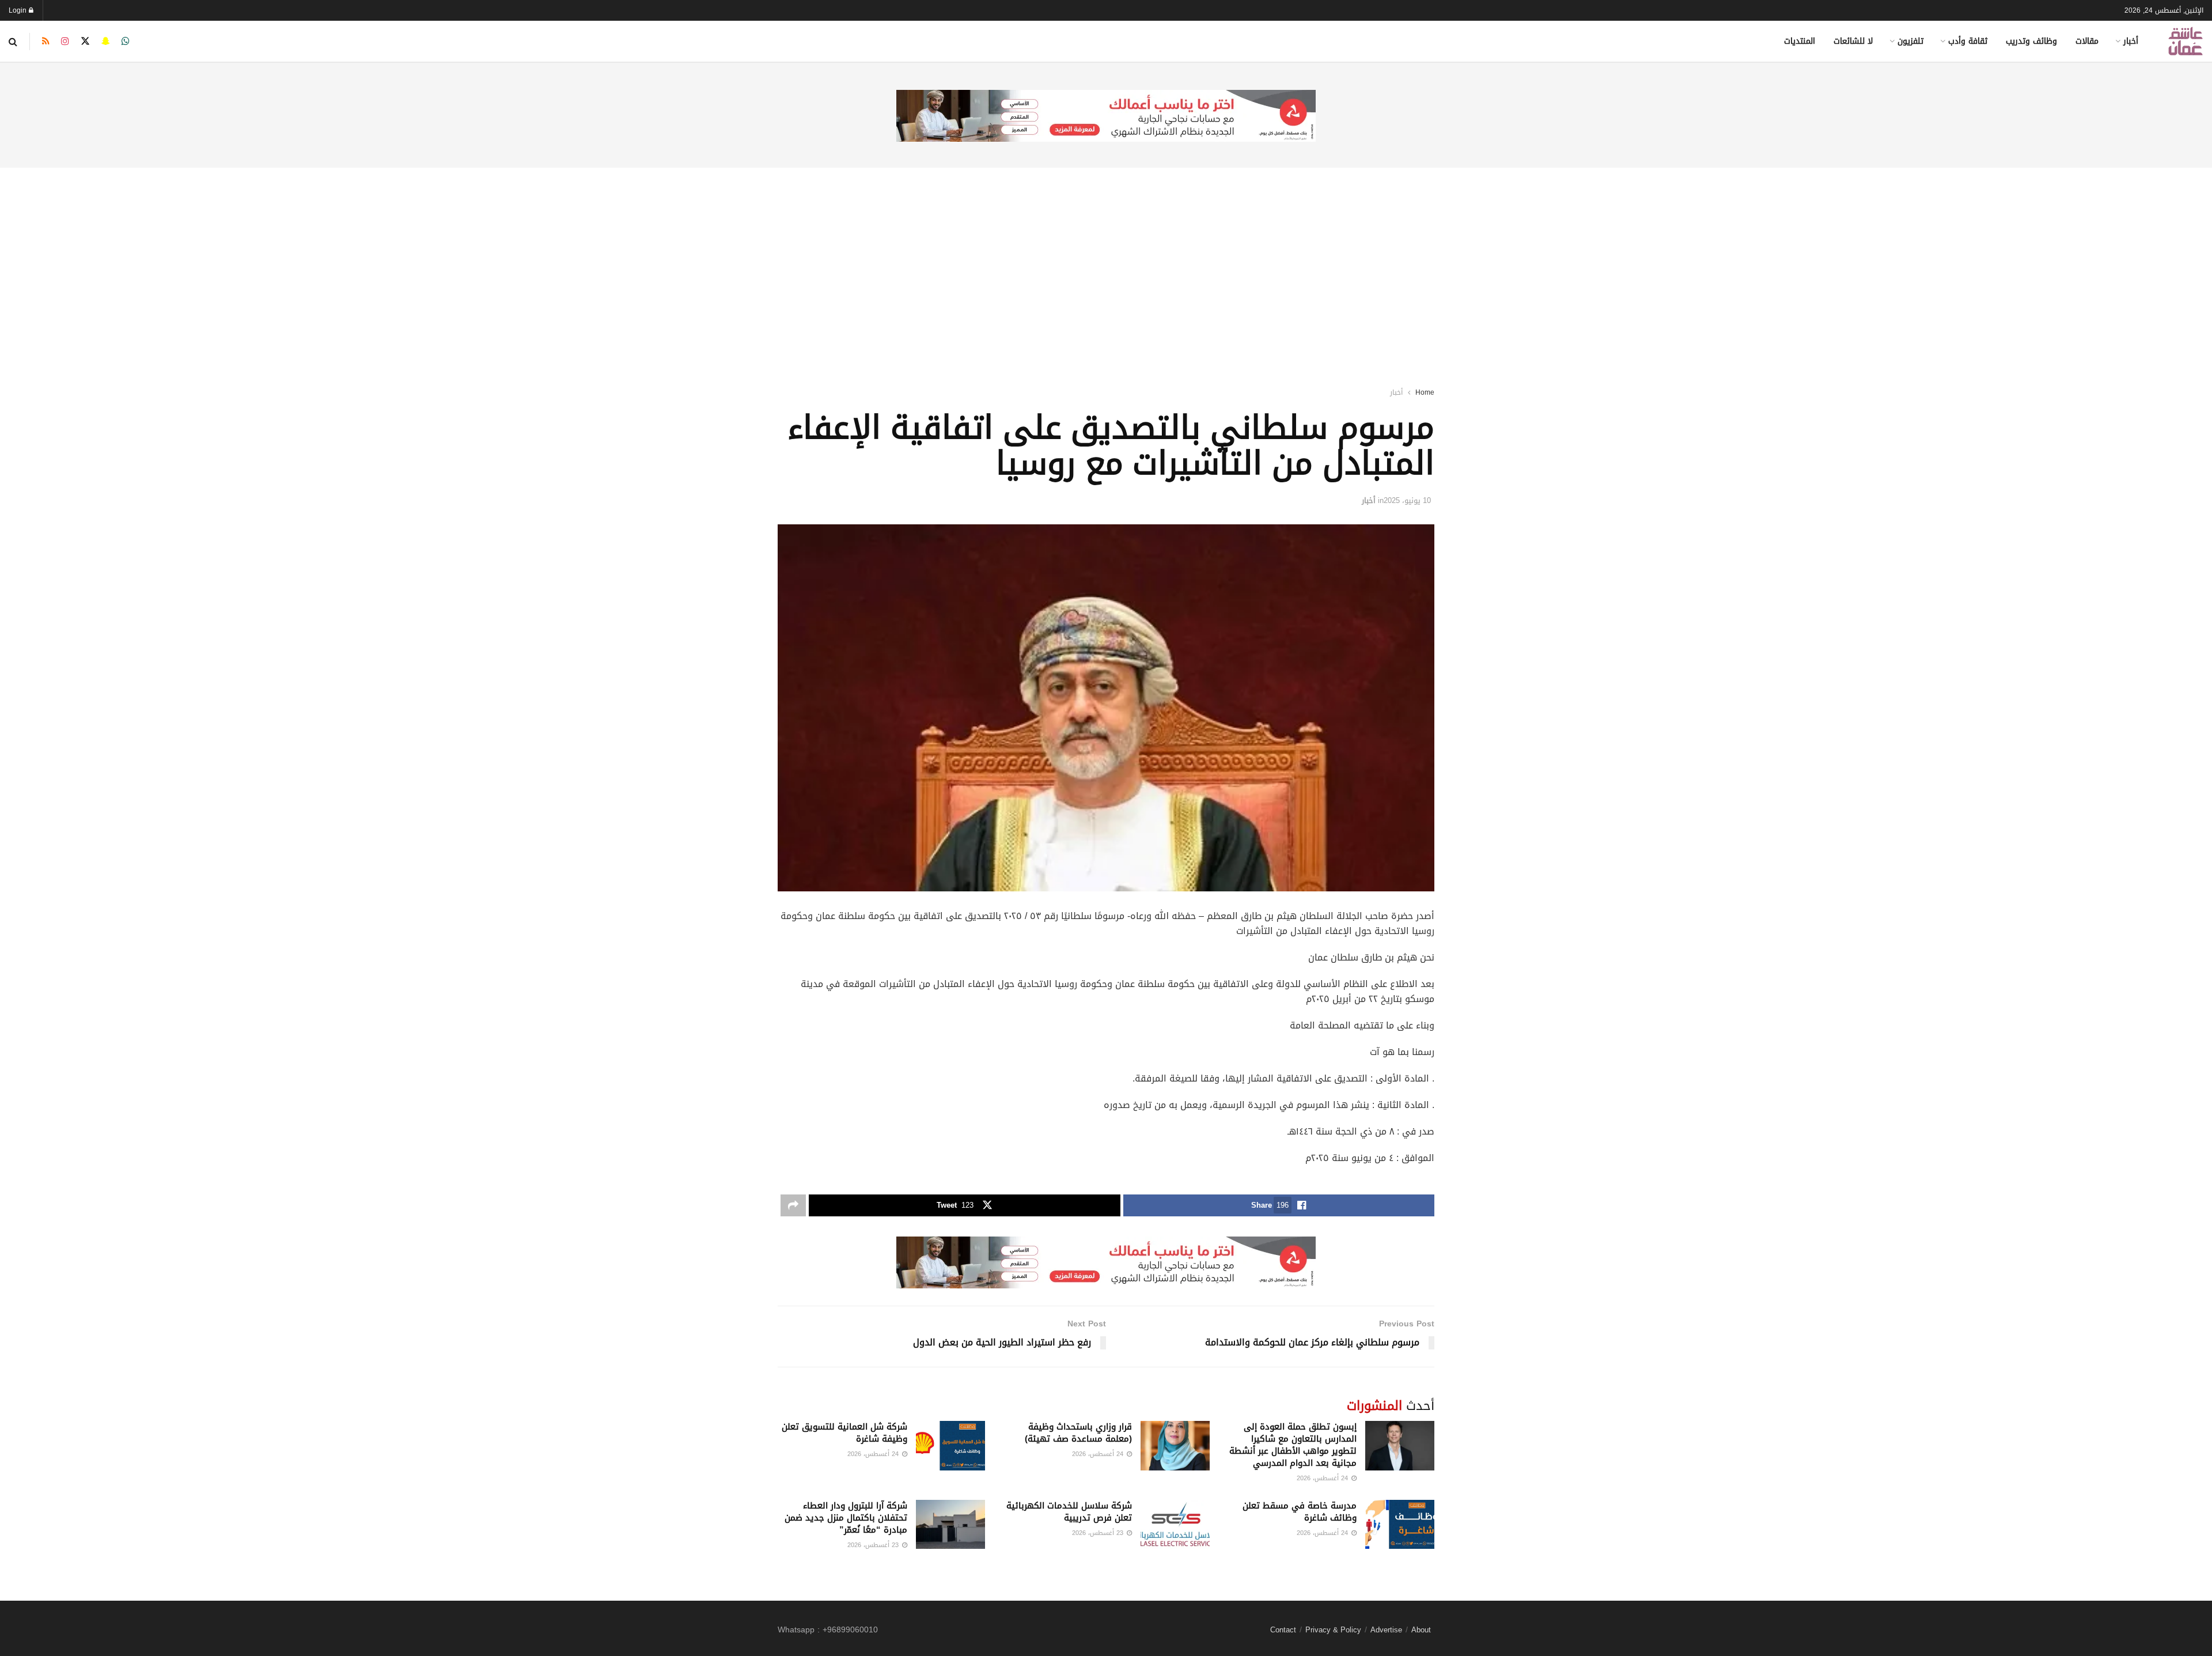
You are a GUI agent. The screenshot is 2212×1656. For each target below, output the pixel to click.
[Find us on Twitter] (85, 41)
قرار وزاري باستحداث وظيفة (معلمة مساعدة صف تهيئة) (1078, 1433)
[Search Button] (13, 41)
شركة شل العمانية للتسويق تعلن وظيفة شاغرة (844, 1433)
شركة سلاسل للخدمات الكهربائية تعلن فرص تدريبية (1069, 1512)
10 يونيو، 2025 (1407, 500)
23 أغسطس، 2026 (1099, 1533)
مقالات (2087, 41)
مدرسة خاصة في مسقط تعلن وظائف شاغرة (1300, 1512)
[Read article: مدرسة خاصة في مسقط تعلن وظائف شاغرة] (1400, 1525)
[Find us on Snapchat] (106, 41)
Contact (1283, 1630)
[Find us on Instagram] (65, 41)
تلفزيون (1910, 41)
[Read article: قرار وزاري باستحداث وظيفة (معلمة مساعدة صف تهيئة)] (1175, 1446)
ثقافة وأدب (1968, 41)
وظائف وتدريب (2031, 41)
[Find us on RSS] (46, 41)
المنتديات (1800, 41)
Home (1425, 392)
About (1421, 1630)
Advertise (1386, 1630)
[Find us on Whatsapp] (126, 41)
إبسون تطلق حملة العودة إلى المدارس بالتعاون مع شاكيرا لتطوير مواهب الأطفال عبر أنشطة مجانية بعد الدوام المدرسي (1293, 1445)
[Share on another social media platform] (793, 1205)
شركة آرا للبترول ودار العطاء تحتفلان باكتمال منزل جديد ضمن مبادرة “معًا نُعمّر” (846, 1518)
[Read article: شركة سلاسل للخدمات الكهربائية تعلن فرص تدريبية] (1175, 1525)
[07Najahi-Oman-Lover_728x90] (1106, 117)
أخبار (2131, 41)
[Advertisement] (1106, 262)
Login (19, 10)
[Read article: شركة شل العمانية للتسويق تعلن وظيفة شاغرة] (950, 1446)
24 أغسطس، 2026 (1323, 1478)
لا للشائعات (1853, 41)
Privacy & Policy (1333, 1630)
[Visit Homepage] (2186, 41)
